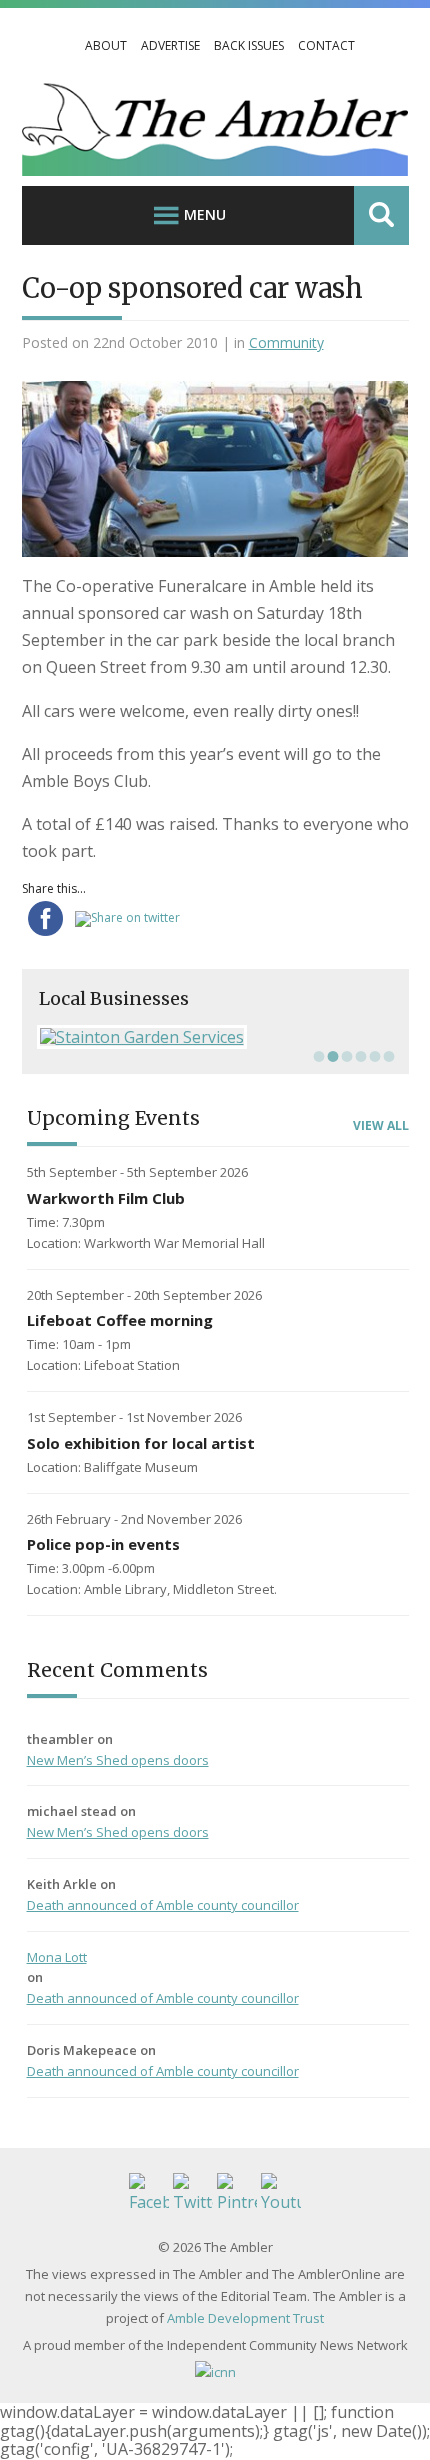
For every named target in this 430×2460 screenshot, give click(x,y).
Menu (205, 214)
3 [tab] (345, 1056)
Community (286, 342)
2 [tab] (331, 1056)
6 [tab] (387, 1056)
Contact (326, 45)
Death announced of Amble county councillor (163, 1905)
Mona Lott (57, 1957)
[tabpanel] (215, 1037)
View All (381, 1126)
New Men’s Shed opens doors (118, 1760)
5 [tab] (373, 1056)
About (106, 45)
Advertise (170, 45)
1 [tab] (317, 1056)
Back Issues (249, 45)
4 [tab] (359, 1056)
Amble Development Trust (245, 2318)
